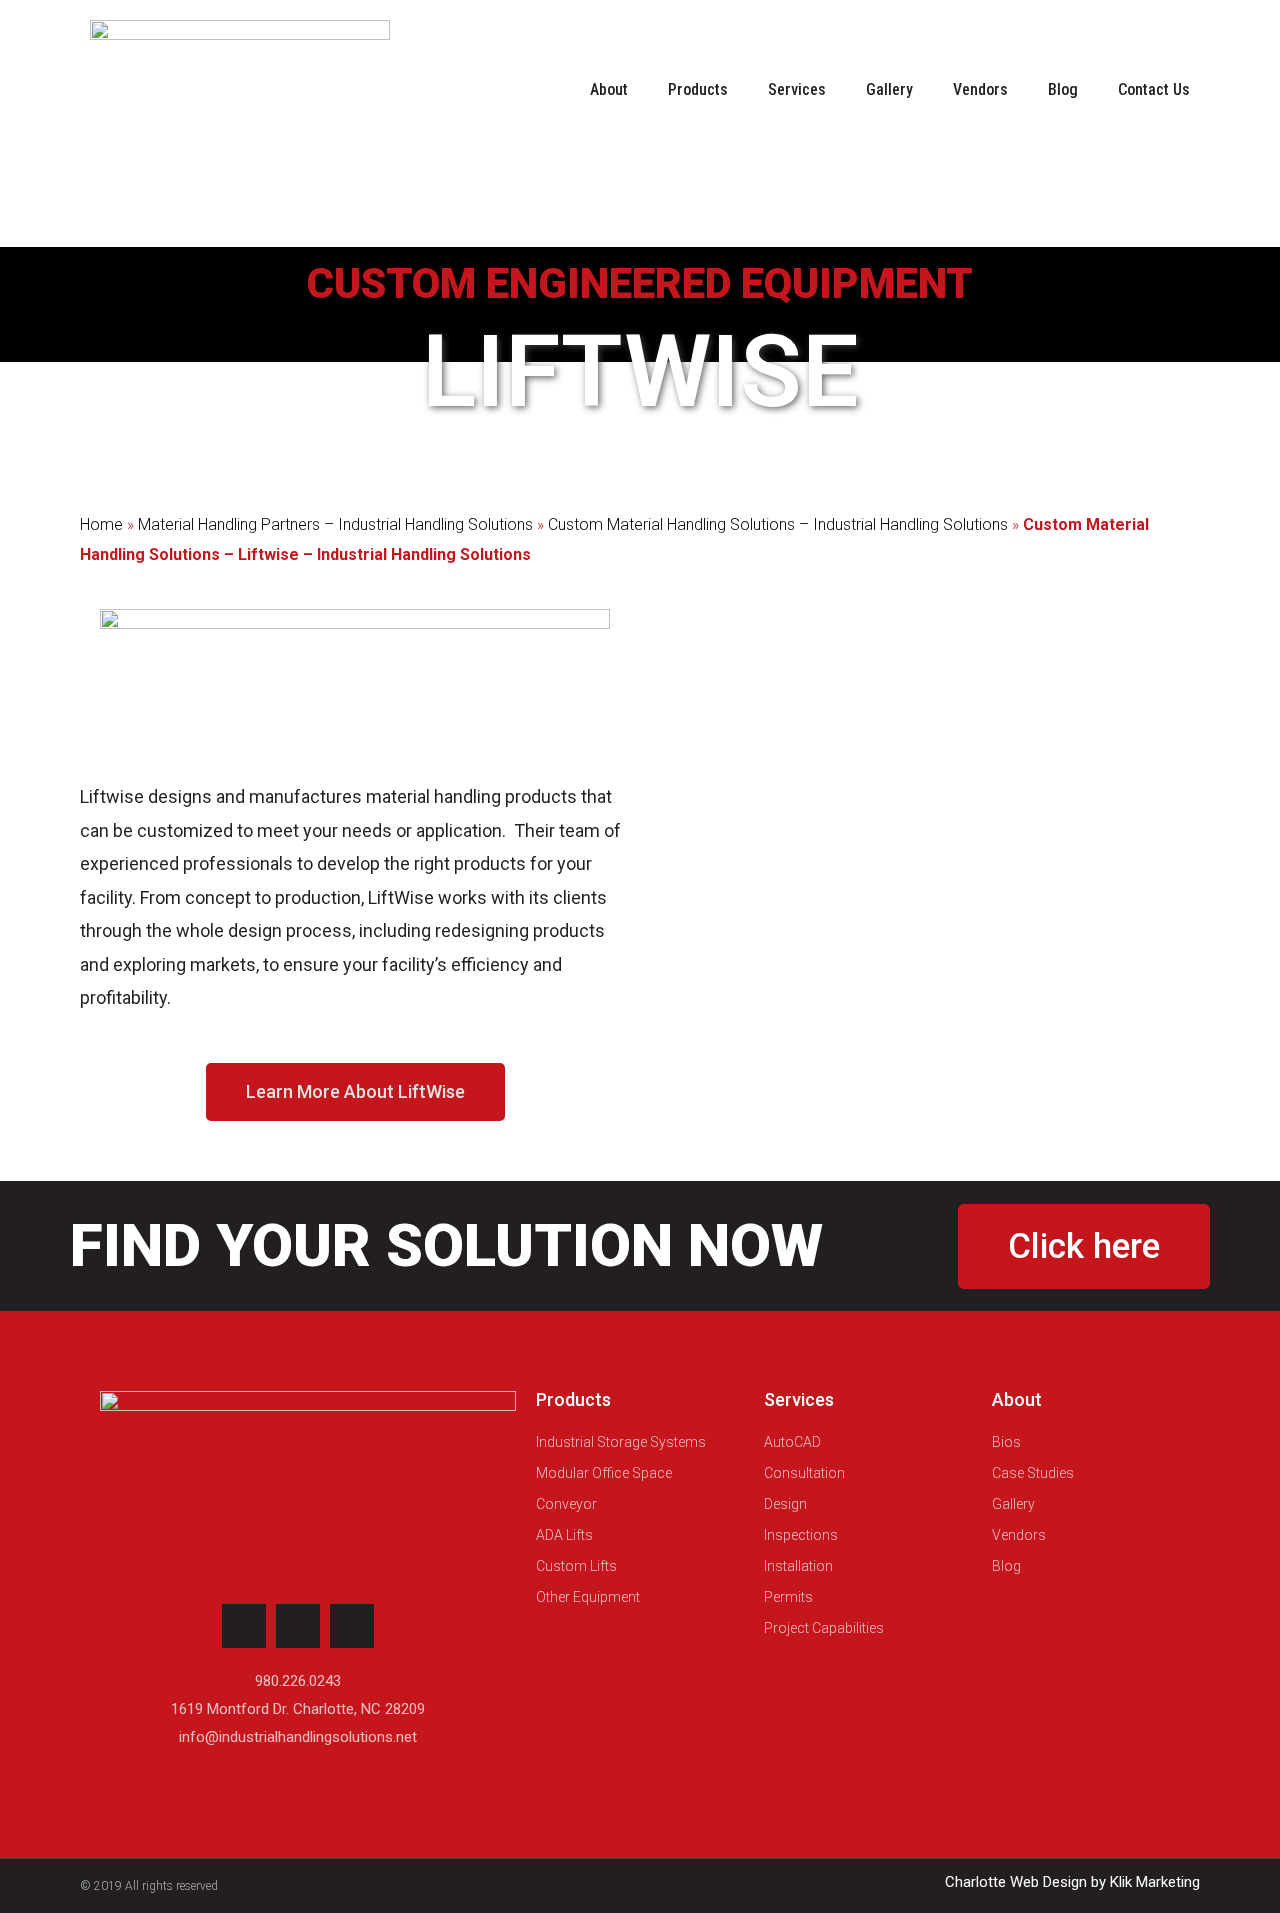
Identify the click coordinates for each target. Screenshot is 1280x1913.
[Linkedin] (298, 1626)
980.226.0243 (298, 1681)
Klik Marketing (1155, 1882)
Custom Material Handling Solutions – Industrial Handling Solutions (778, 524)
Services (797, 89)
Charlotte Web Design (1016, 1882)
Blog (1063, 89)
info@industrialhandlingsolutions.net (298, 1737)
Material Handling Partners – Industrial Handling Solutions (335, 524)
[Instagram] (244, 1626)
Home (101, 524)
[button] (355, 1092)
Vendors (980, 89)
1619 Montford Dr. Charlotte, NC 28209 (298, 1709)
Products (698, 89)
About (609, 89)
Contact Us (1154, 89)
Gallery (889, 89)
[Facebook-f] (352, 1626)
